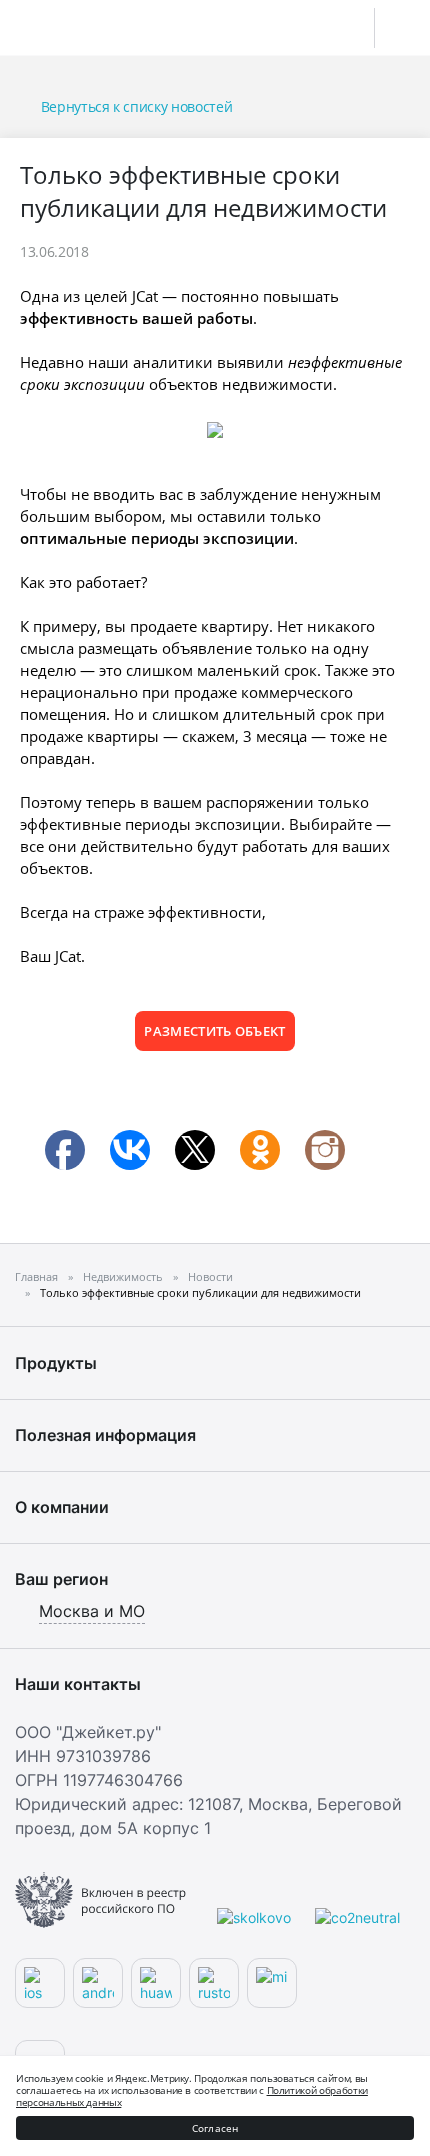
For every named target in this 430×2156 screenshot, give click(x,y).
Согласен (215, 2128)
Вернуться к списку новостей (136, 106)
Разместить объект (215, 1031)
